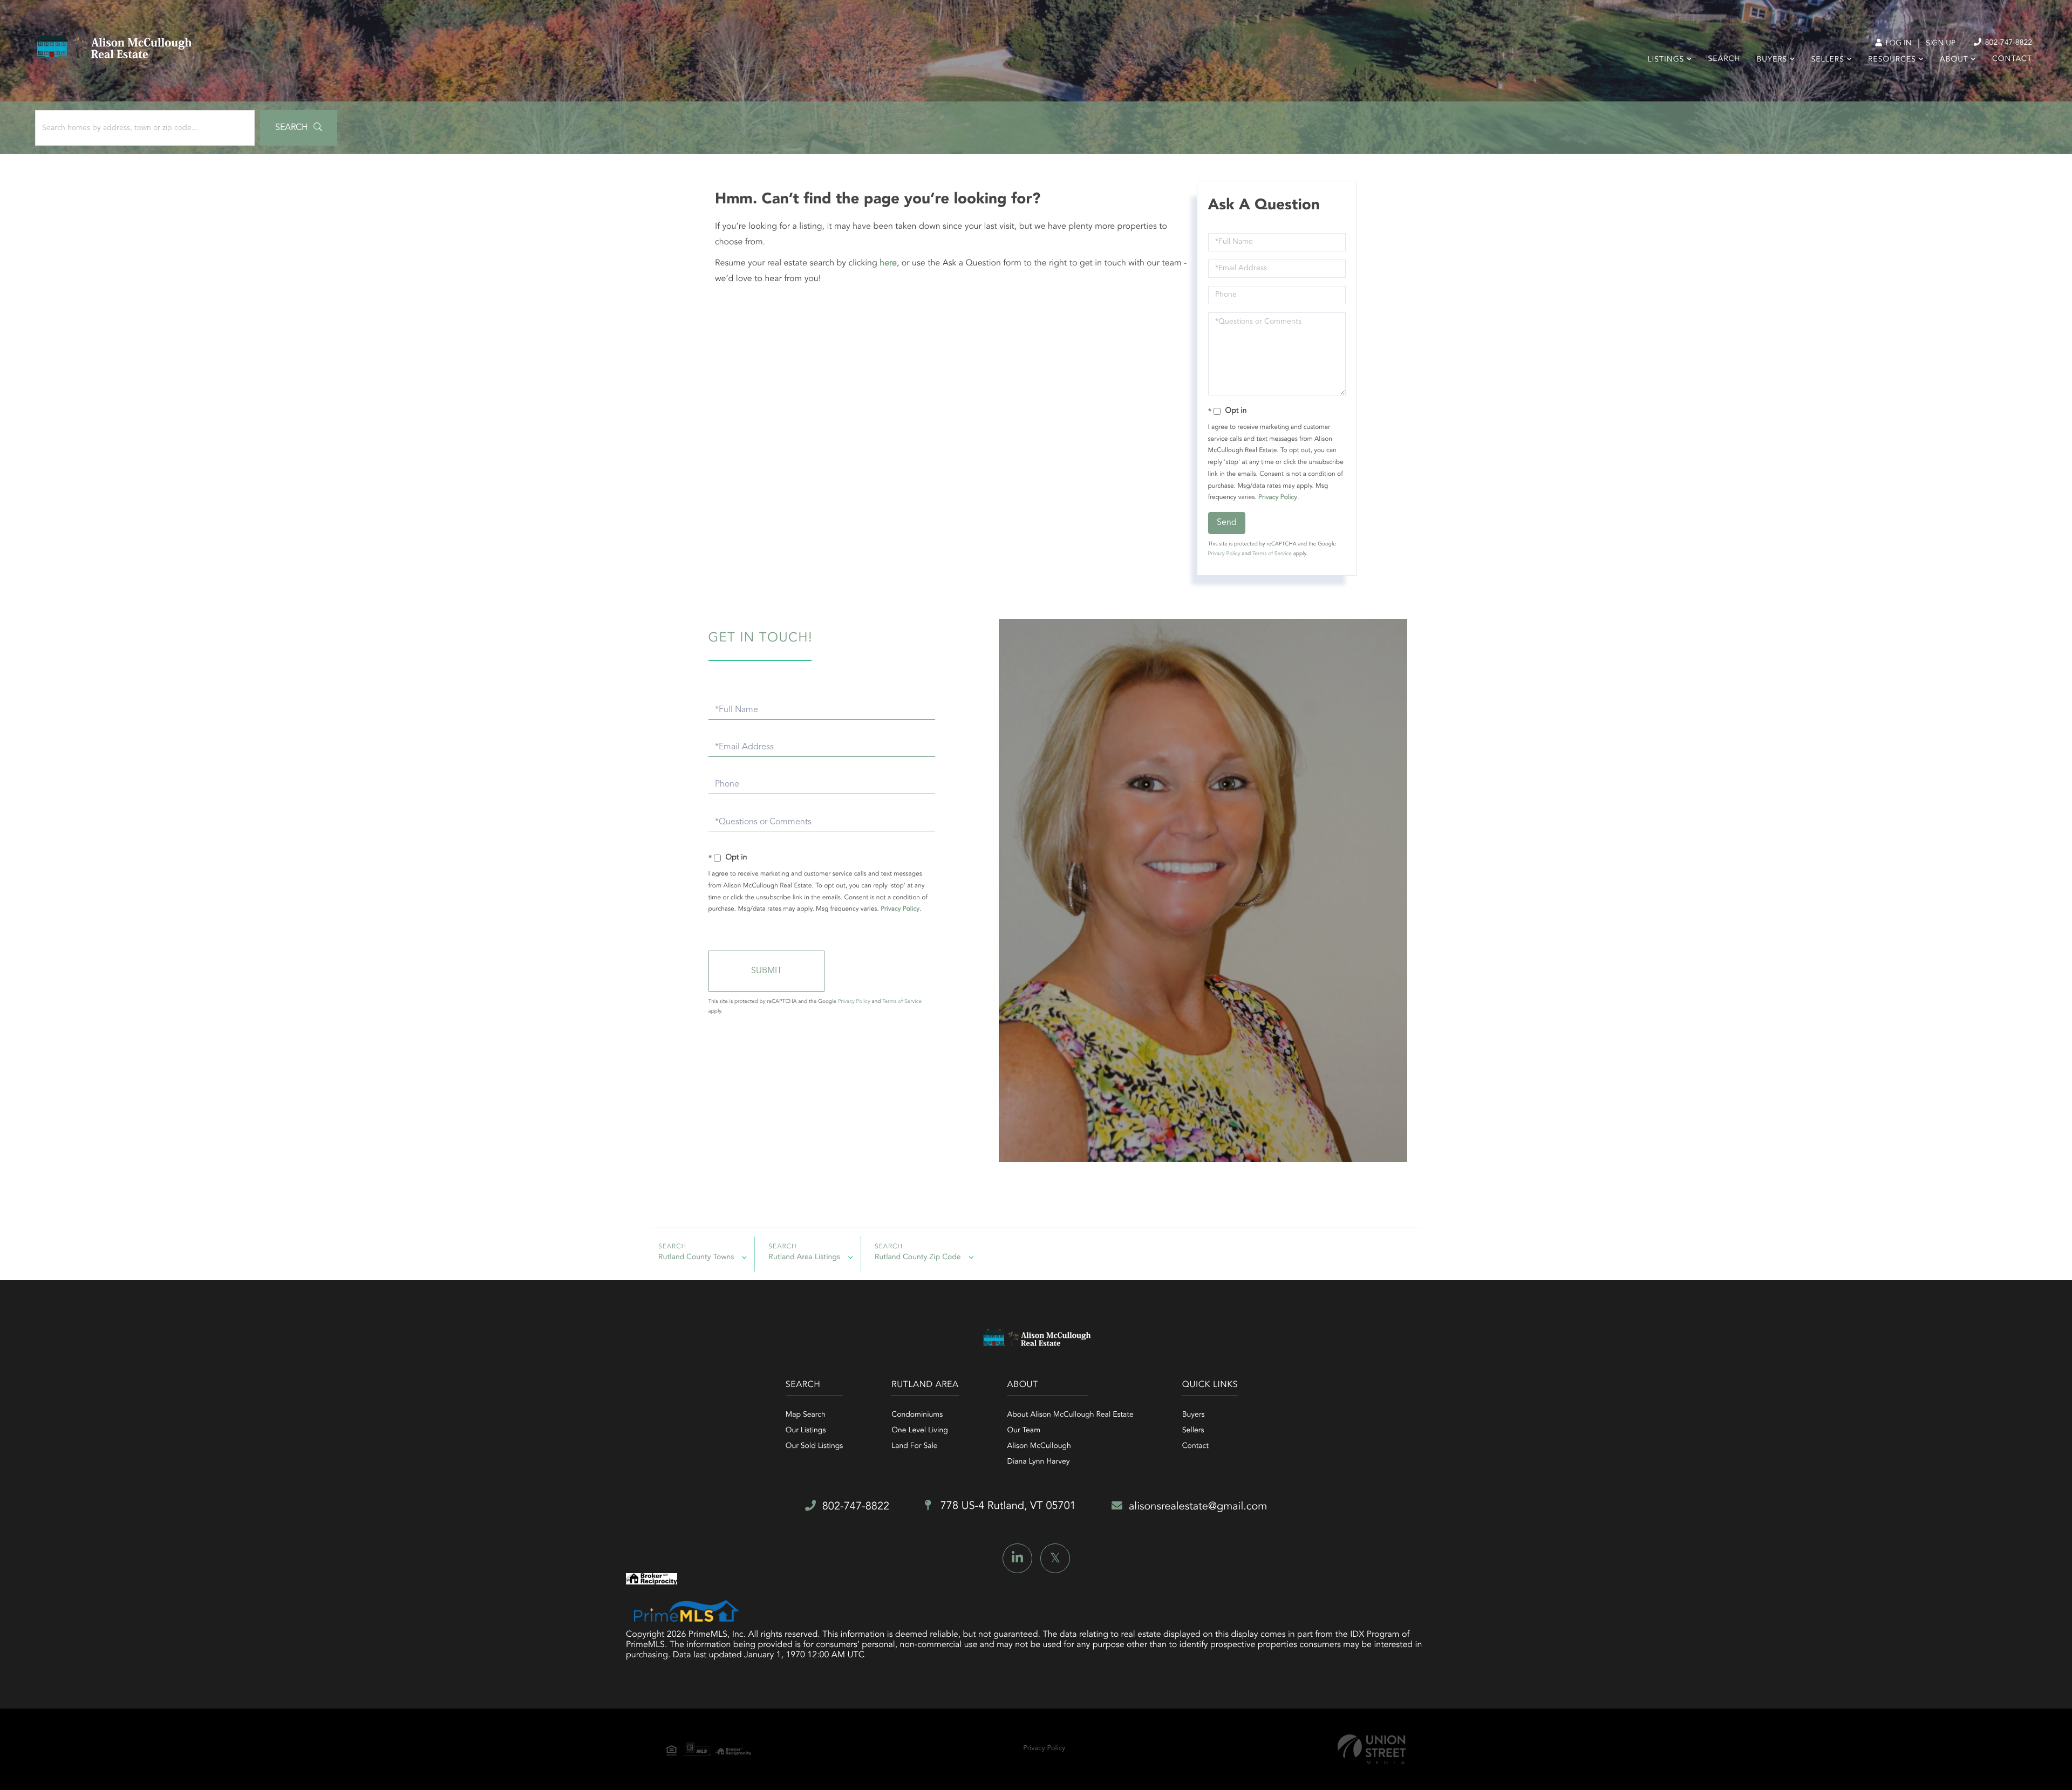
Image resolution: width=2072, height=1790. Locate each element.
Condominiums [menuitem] (917, 1415)
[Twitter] (1055, 1558)
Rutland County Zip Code (918, 1258)
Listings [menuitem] (1666, 60)
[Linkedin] (1017, 1558)
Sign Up (1941, 44)
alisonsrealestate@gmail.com (1198, 1507)
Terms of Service (1272, 554)
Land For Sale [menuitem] (914, 1446)
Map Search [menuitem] (806, 1415)
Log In (1897, 44)
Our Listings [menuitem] (806, 1431)
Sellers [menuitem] (1827, 60)
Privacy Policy (1278, 497)
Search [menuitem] (1725, 59)
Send (1227, 523)
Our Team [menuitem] (1024, 1431)
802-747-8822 (2008, 43)
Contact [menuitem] (2012, 59)
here (888, 263)
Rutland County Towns (696, 1258)
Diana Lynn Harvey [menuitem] (1039, 1462)
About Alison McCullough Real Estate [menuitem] (1071, 1415)
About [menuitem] (1954, 60)
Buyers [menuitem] (1772, 60)
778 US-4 (1007, 1506)
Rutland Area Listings (804, 1258)
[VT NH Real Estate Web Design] (1372, 1749)
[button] (299, 128)
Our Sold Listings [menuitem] (815, 1446)
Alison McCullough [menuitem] (1039, 1446)
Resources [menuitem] (1892, 60)
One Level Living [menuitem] (920, 1431)
